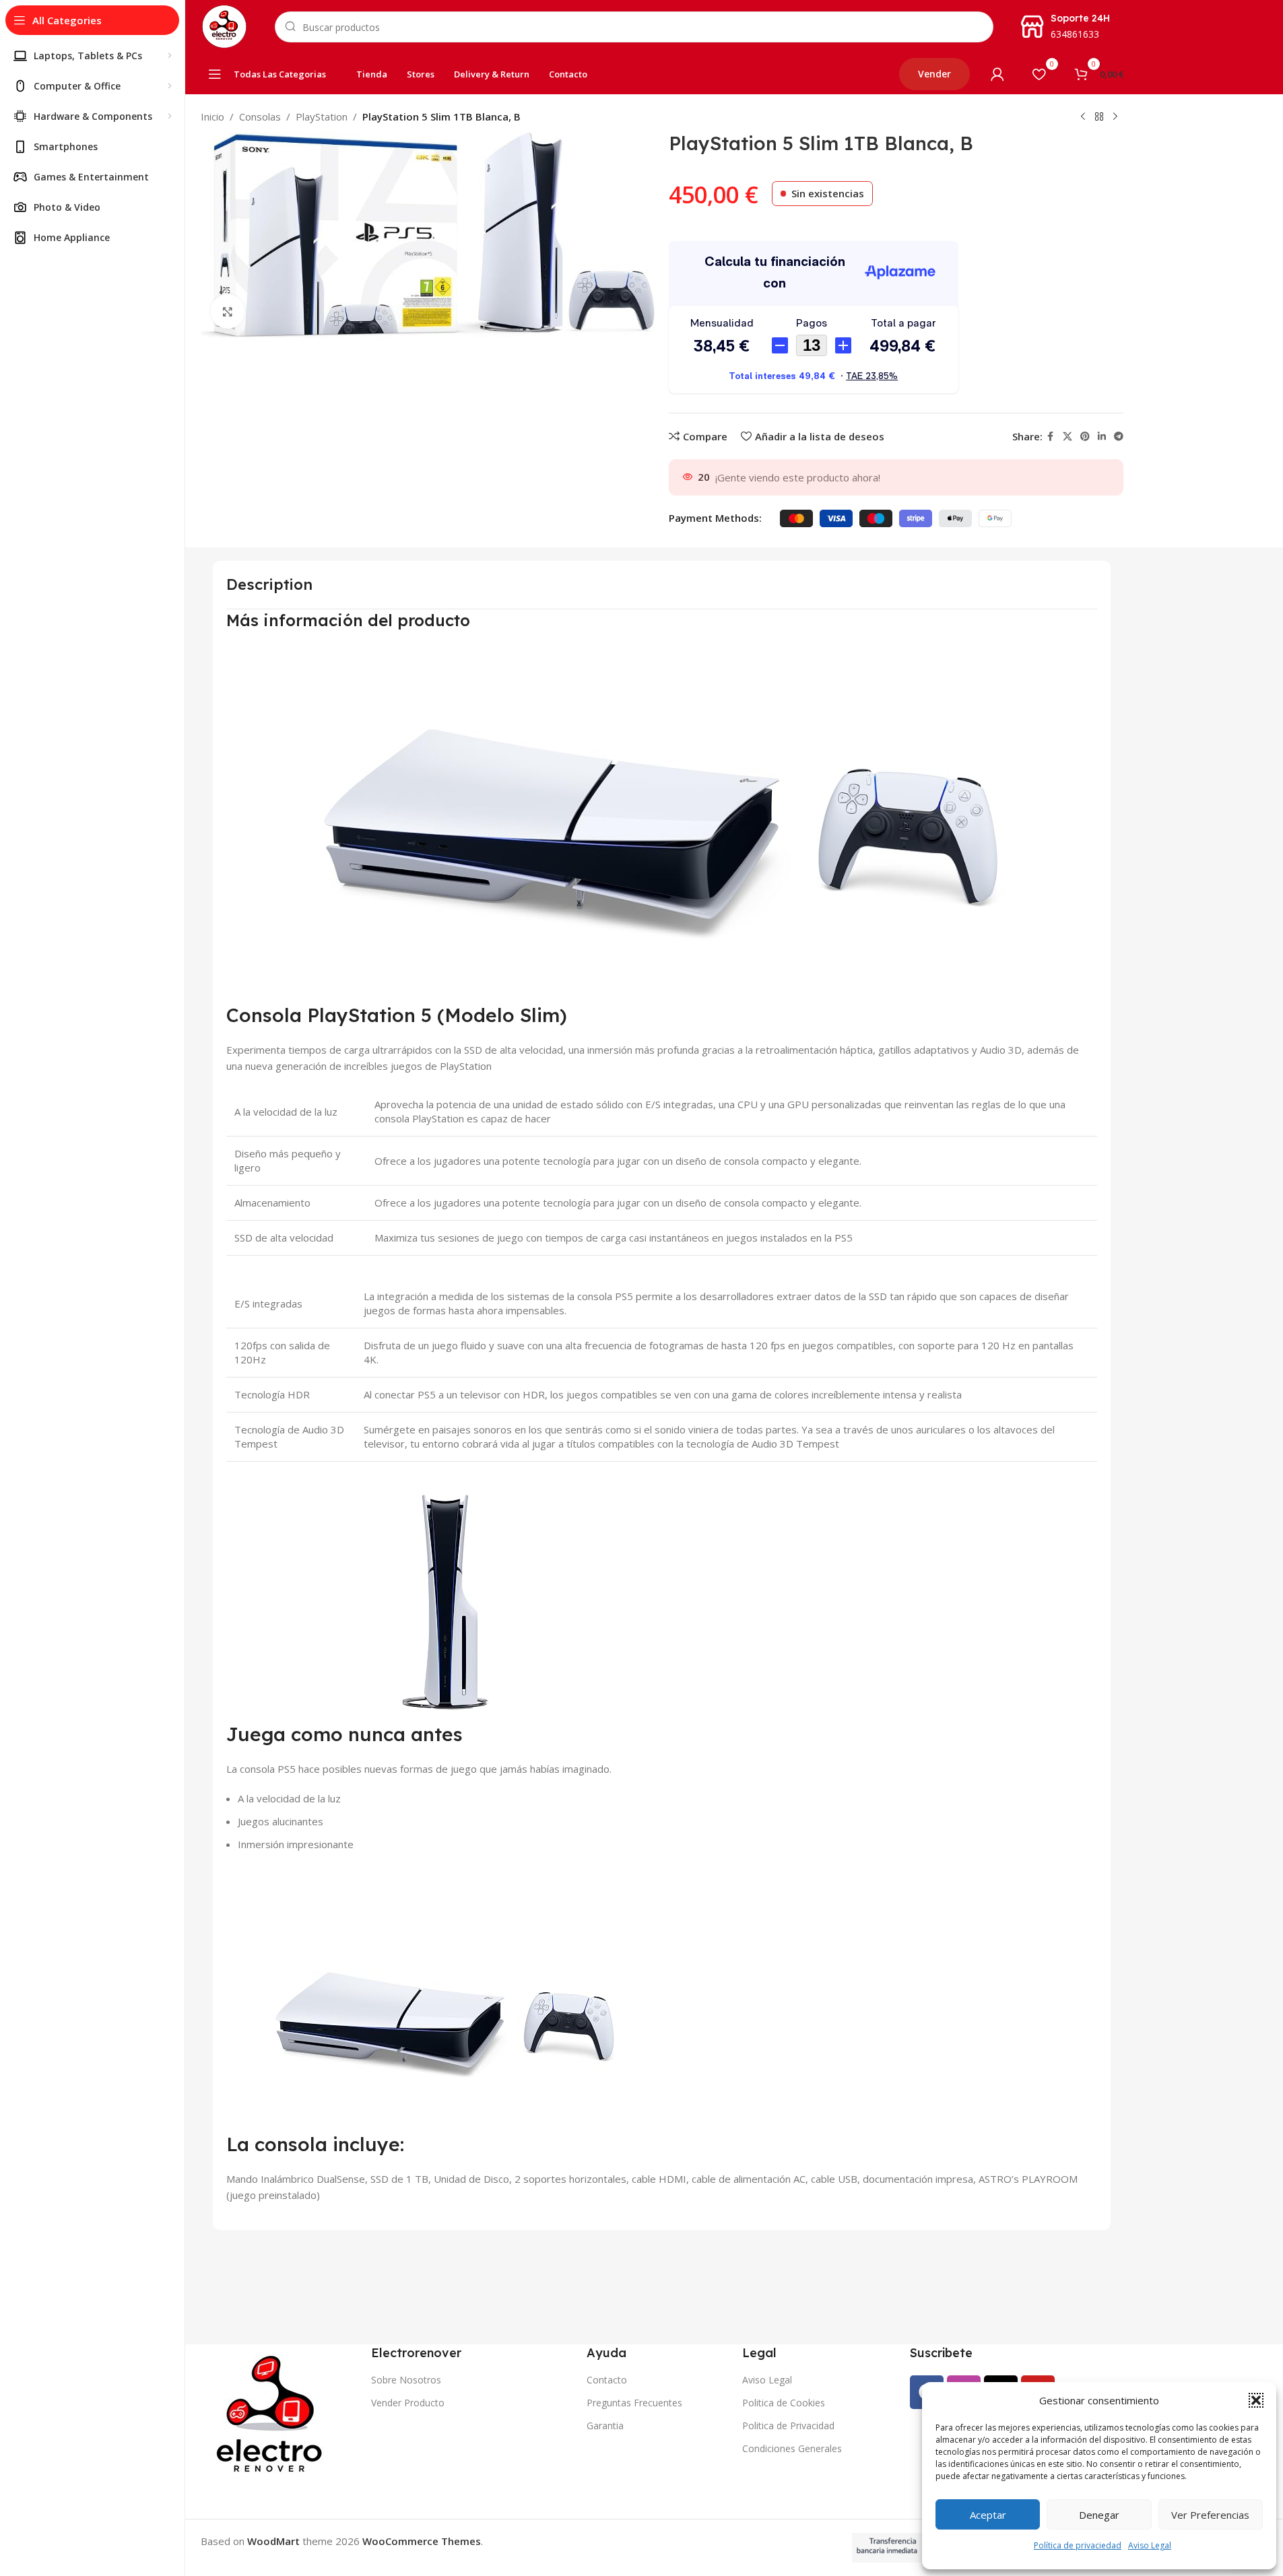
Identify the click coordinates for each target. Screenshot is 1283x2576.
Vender (934, 74)
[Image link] (272, 2414)
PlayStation (322, 116)
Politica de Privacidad (788, 2426)
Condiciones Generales (792, 2448)
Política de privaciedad (1078, 2545)
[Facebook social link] (1051, 437)
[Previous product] (1083, 117)
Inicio (212, 116)
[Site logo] (224, 26)
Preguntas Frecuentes (634, 2403)
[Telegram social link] (1119, 437)
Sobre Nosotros (406, 2380)
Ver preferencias (1210, 2515)
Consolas (260, 116)
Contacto (607, 2380)
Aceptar (988, 2515)
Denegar (1099, 2515)
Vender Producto (408, 2403)
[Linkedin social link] (1102, 437)
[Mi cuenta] (997, 74)
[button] (1256, 2400)
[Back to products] (1099, 117)
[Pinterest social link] (1085, 437)
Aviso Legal (1150, 2545)
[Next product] (1115, 117)
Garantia (605, 2426)
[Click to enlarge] (228, 311)
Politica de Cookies (784, 2403)
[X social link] (1067, 437)
